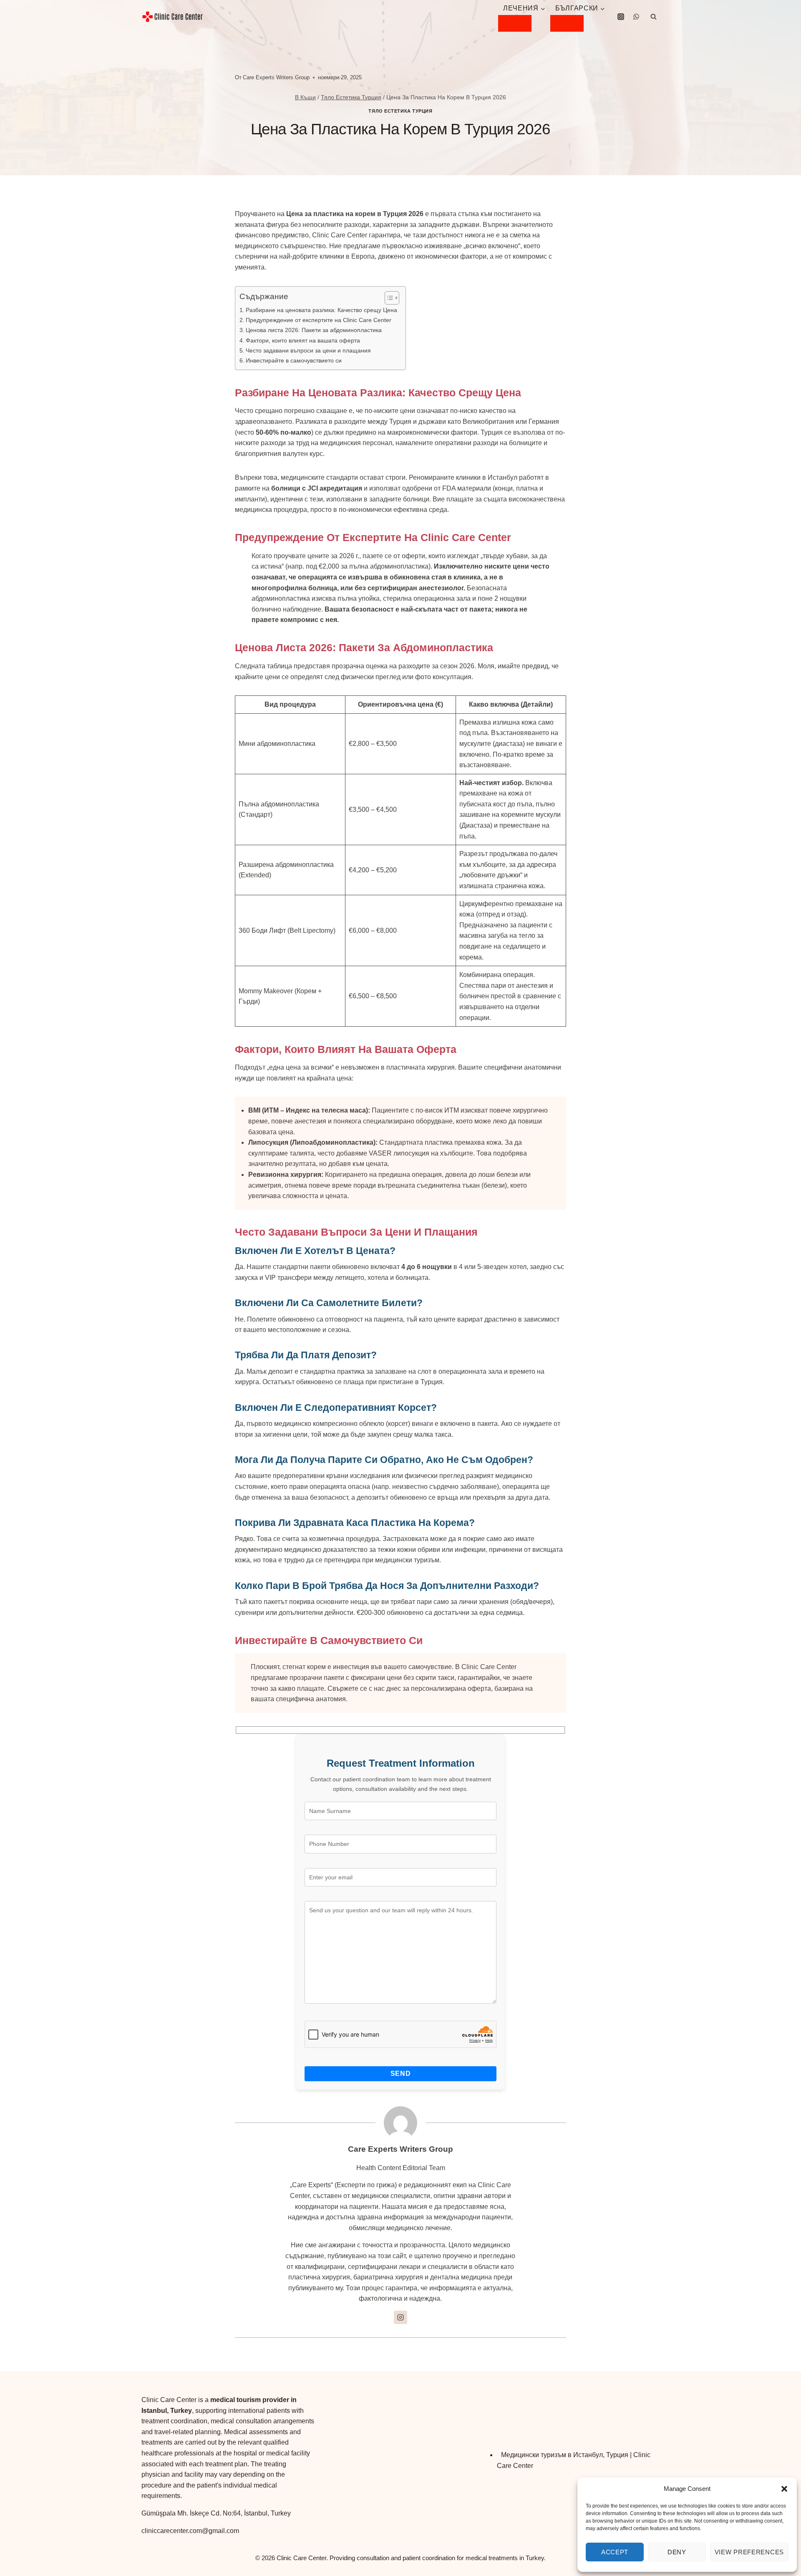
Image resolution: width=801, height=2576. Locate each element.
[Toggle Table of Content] (388, 298)
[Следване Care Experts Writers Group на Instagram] (400, 2317)
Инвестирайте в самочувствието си (294, 360)
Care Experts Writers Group (276, 77)
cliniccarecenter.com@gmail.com (190, 2531)
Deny (677, 2552)
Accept (615, 2552)
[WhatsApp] (636, 17)
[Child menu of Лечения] (515, 23)
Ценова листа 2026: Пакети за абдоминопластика (314, 330)
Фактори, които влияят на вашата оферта (303, 340)
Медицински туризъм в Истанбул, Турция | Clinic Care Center (574, 2460)
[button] (784, 2489)
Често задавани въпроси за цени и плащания (308, 350)
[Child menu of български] (567, 23)
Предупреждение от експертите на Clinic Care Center (319, 320)
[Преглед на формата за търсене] (653, 17)
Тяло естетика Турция (400, 111)
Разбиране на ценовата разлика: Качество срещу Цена (321, 310)
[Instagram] (621, 17)
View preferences (749, 2552)
